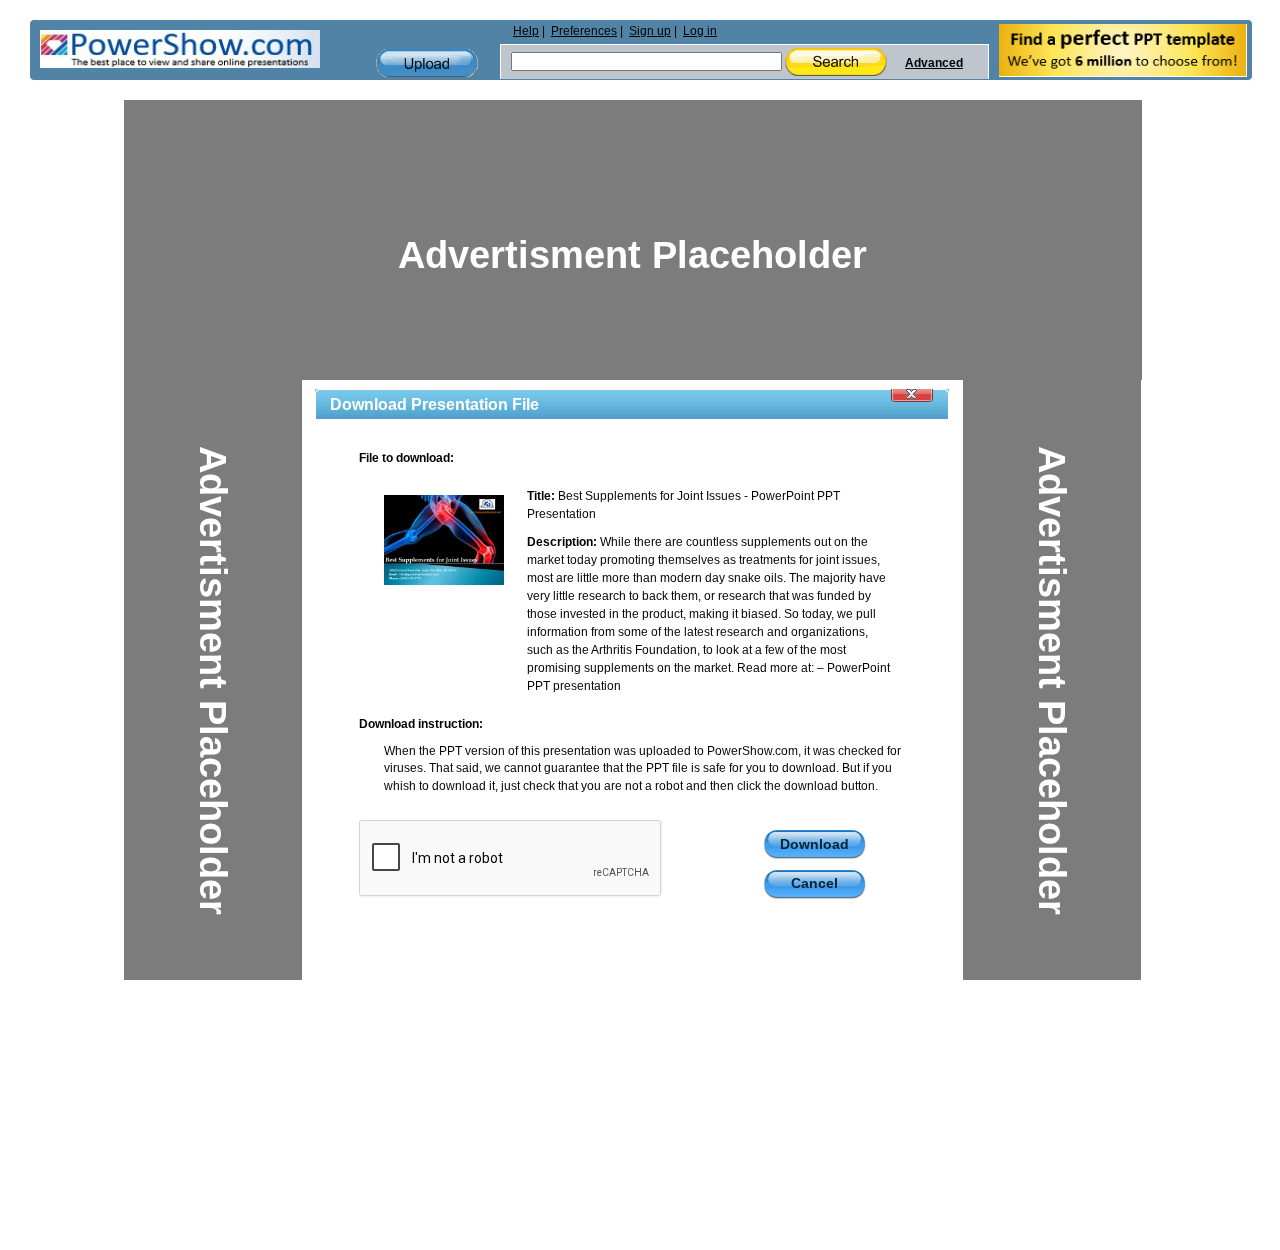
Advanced (934, 63)
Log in (700, 31)
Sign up (650, 31)
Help (526, 31)
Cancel (814, 883)
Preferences (584, 31)
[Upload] (427, 63)
